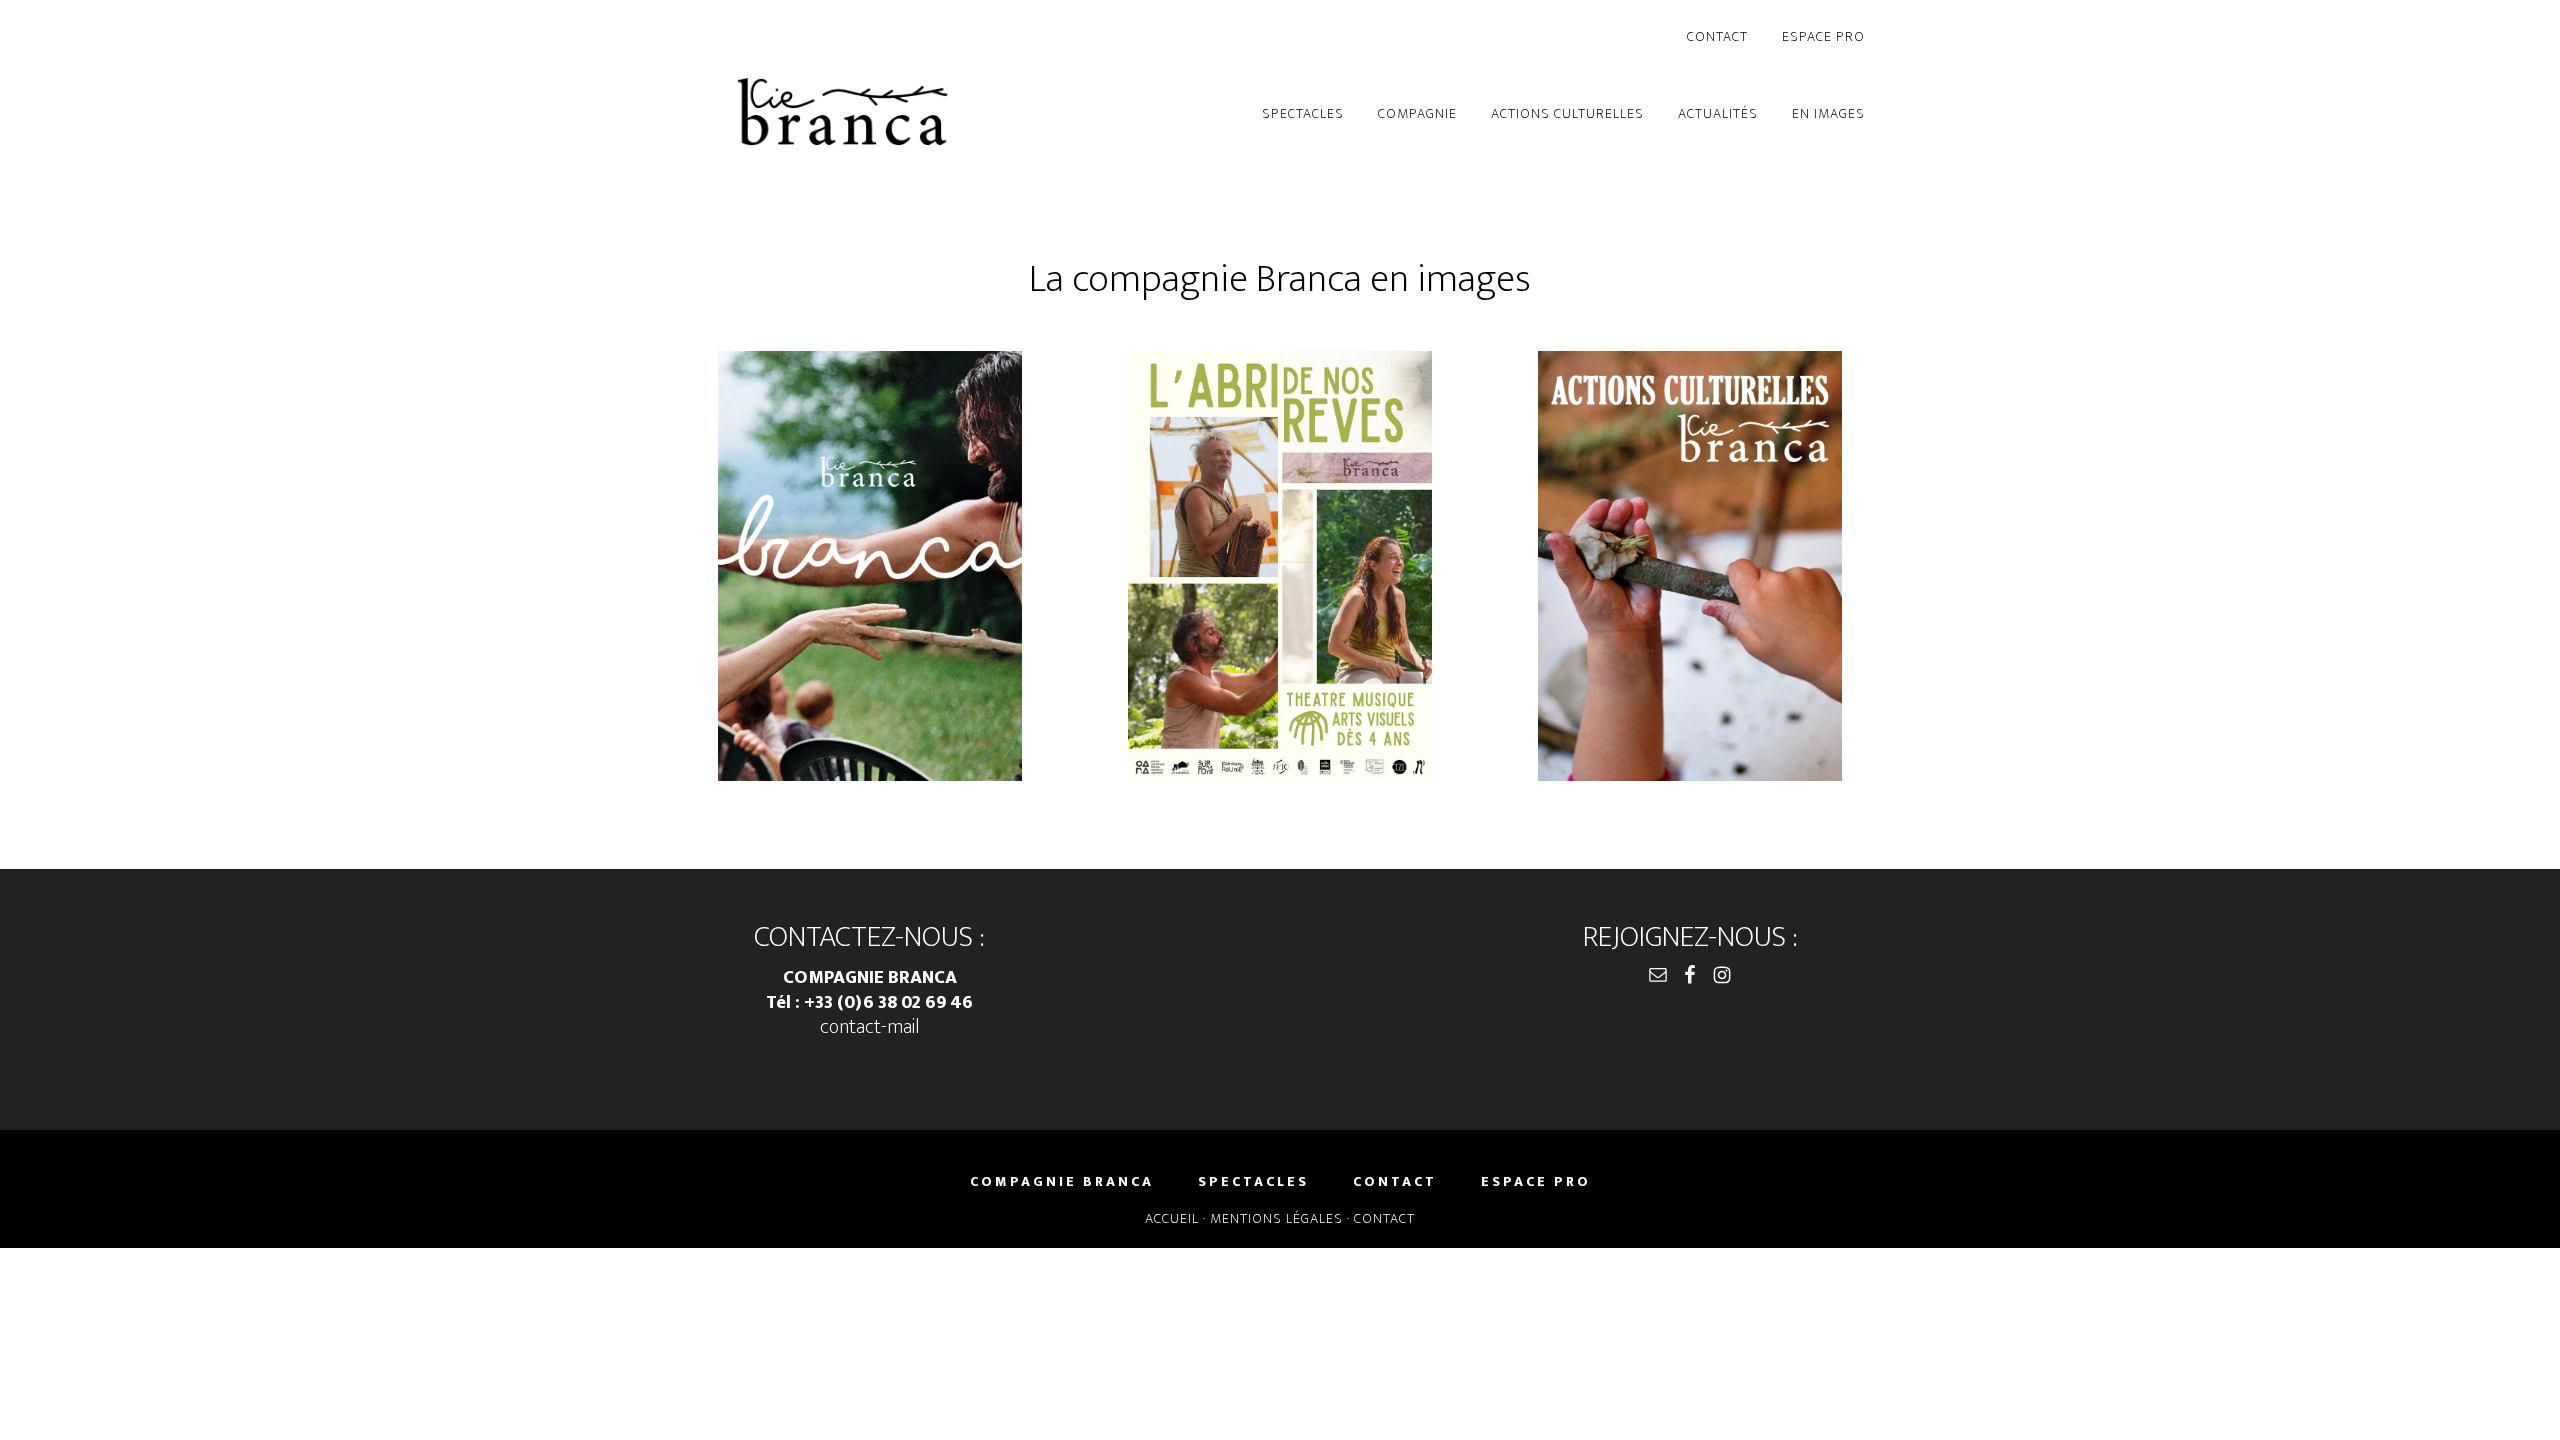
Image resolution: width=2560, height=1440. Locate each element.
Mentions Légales (1276, 1218)
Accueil (1172, 1218)
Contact (1384, 1218)
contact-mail (870, 1027)
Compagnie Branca (842, 115)
